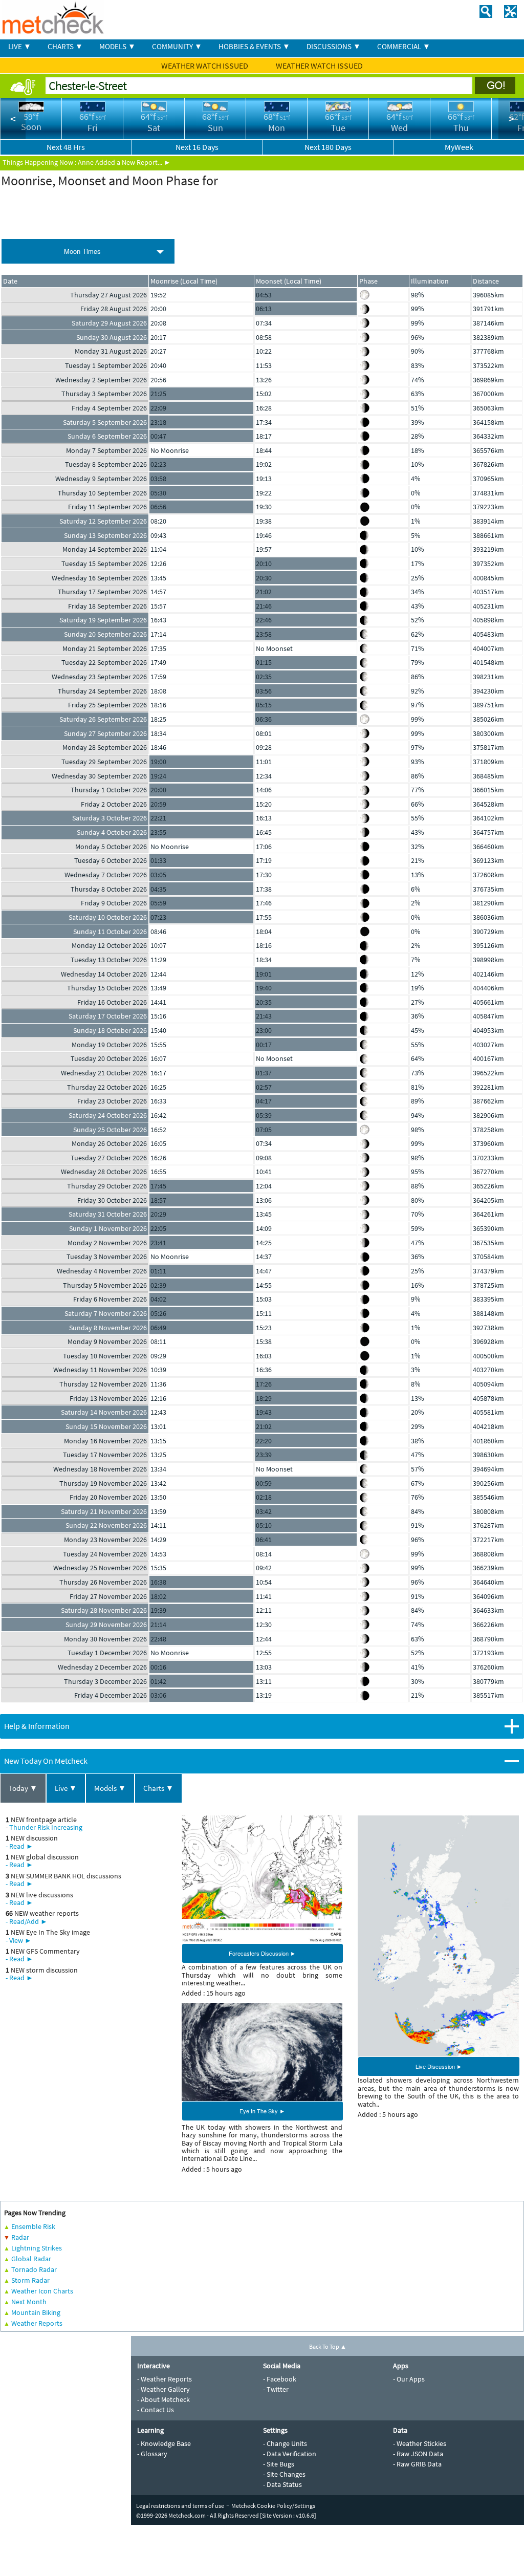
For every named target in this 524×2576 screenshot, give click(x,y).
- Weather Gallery (163, 2389)
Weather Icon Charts (42, 2291)
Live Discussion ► (439, 2066)
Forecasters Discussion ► (262, 1953)
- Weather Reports (165, 2379)
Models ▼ (110, 1788)
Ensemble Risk (33, 2226)
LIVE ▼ (20, 46)
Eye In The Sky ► (262, 2111)
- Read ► (19, 1846)
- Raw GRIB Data (417, 2464)
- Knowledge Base (164, 2443)
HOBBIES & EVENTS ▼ (254, 46)
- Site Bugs (279, 2464)
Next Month (29, 2302)
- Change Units (285, 2443)
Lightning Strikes (37, 2248)
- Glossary (152, 2454)
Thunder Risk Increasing (46, 1827)
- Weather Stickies (420, 2443)
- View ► (19, 1940)
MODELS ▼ (117, 46)
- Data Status (282, 2484)
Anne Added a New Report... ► (124, 162)
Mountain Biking (36, 2312)
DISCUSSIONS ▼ (334, 46)
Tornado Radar (34, 2269)
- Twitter (276, 2389)
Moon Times (82, 251)
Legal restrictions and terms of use (180, 2506)
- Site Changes (284, 2474)
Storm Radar (30, 2280)
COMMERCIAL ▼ (404, 46)
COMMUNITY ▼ (177, 46)
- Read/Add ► (27, 1921)
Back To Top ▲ (328, 2346)
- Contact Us (156, 2410)
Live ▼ (66, 1788)
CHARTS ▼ (65, 46)
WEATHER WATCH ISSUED (205, 66)
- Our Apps (409, 2379)
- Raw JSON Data (418, 2454)
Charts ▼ (158, 1788)
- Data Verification (290, 2454)
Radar (20, 2237)
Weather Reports (37, 2323)
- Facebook (280, 2379)
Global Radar (31, 2259)
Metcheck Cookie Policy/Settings (273, 2506)
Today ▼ (23, 1788)
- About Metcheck (163, 2399)
